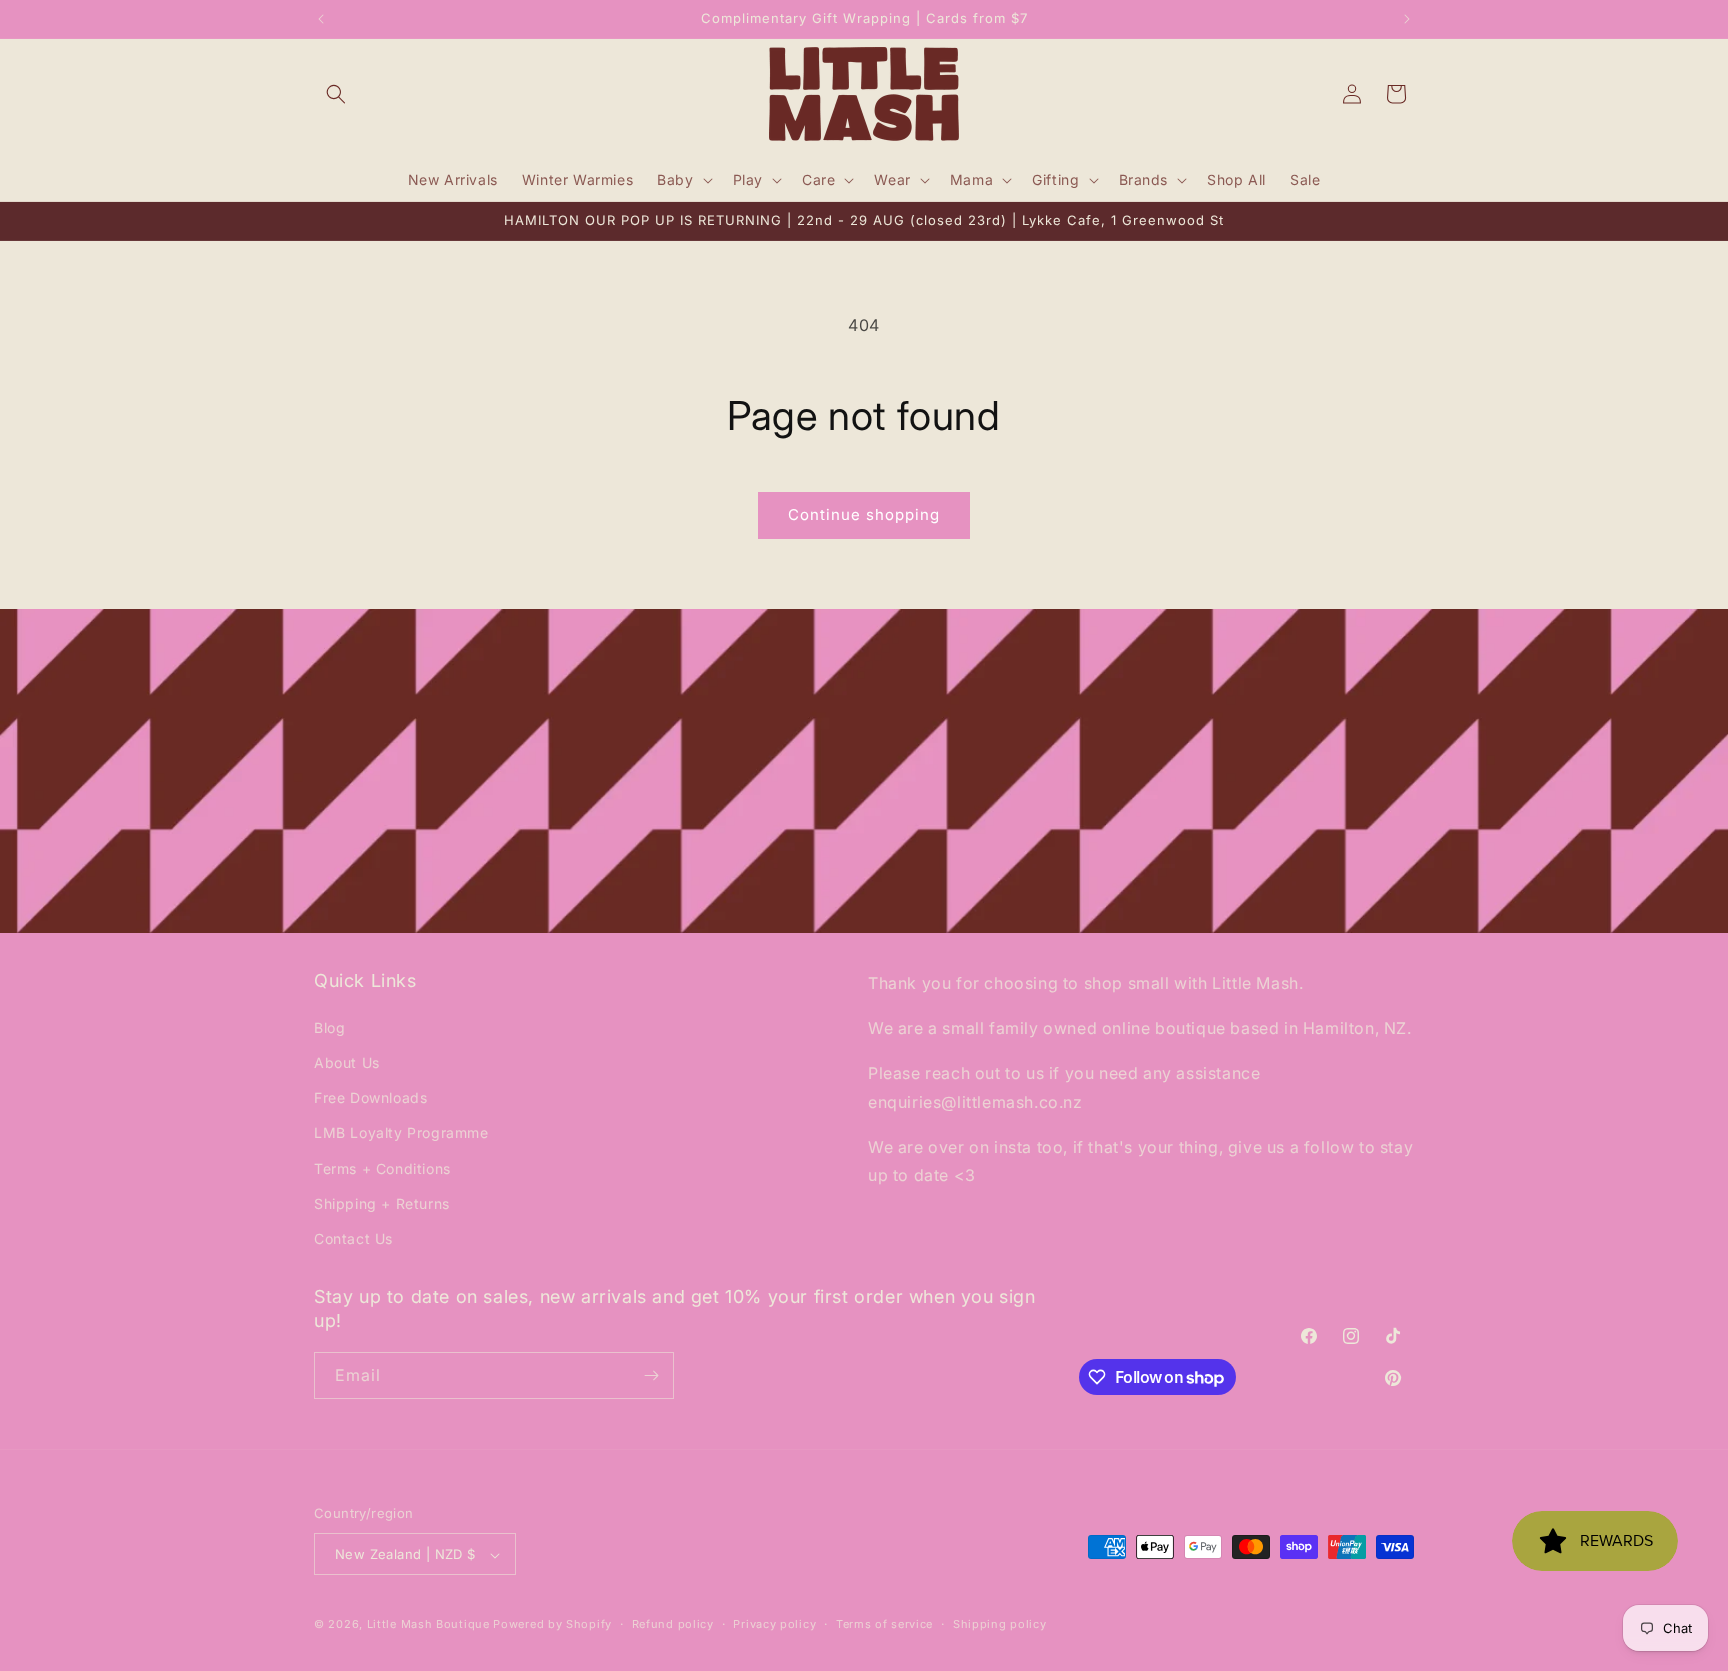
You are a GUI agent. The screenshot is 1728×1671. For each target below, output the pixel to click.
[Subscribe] (651, 1375)
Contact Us (353, 1237)
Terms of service (884, 1624)
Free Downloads (370, 1096)
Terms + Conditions (382, 1167)
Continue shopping (864, 514)
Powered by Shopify (552, 1625)
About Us (347, 1061)
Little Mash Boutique (428, 1625)
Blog (329, 1026)
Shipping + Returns (382, 1202)
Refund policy (673, 1624)
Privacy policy (774, 1624)
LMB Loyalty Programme (401, 1132)
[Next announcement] (1407, 19)
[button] (336, 94)
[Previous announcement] (321, 19)
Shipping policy (1000, 1624)
